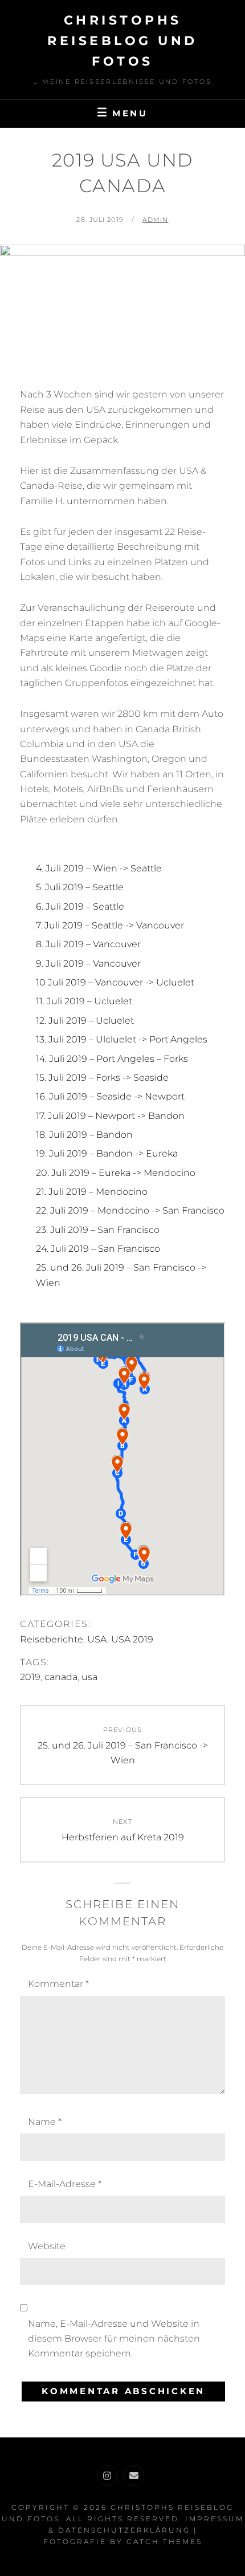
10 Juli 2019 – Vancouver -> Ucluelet (115, 982)
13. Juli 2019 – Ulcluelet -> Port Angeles (122, 1039)
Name (45, 2122)
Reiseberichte (52, 1639)
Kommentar (58, 1984)
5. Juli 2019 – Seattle (80, 887)
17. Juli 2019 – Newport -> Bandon (110, 1116)
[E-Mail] (134, 2476)
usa (89, 1677)
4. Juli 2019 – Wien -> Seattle (99, 868)
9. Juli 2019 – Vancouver (88, 964)
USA (97, 1639)
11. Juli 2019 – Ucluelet (84, 1001)
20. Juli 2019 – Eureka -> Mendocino (116, 1173)
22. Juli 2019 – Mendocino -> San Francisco (130, 1210)
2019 (30, 1677)
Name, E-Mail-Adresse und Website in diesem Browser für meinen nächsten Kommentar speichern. (114, 2339)
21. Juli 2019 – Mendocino (92, 1192)
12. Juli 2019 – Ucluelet (85, 1021)
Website (47, 2246)
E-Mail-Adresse (65, 2184)
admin (156, 220)
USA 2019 (132, 1639)
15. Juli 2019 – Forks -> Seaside (102, 1078)
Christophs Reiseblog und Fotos (122, 41)
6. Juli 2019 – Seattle (80, 906)
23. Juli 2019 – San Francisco (98, 1230)
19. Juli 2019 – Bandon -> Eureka (107, 1153)
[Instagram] (107, 2476)
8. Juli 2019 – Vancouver (88, 944)
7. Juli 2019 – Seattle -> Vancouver (110, 925)
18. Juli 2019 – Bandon (84, 1135)
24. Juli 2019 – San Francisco (98, 1249)
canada (61, 1677)
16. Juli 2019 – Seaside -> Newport (110, 1096)
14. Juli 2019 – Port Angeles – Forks (112, 1059)
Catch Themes (164, 2541)
